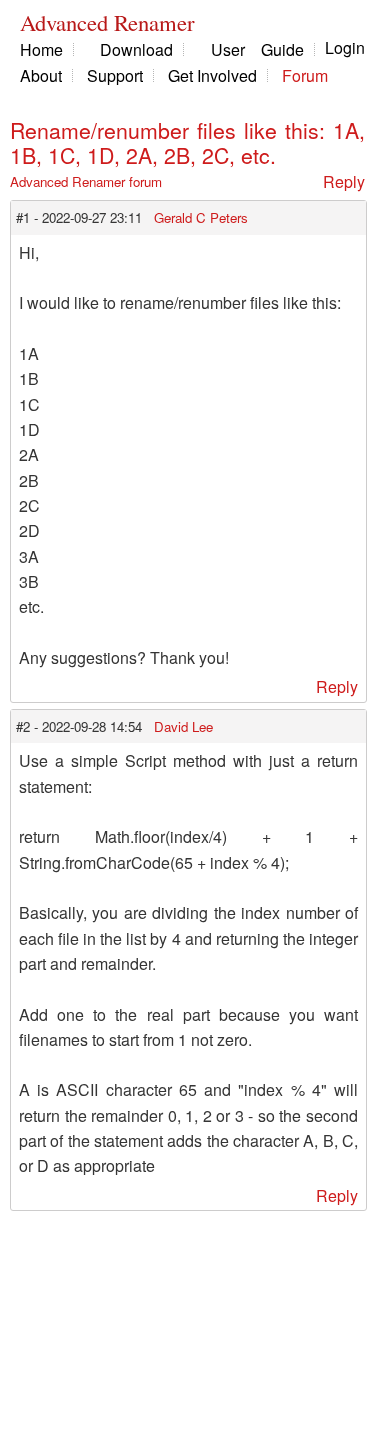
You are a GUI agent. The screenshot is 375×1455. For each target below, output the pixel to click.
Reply (344, 181)
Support (115, 75)
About (41, 75)
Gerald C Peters (201, 217)
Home (41, 49)
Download (136, 49)
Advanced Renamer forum (86, 181)
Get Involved (212, 75)
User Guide (257, 49)
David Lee (183, 726)
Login (345, 47)
